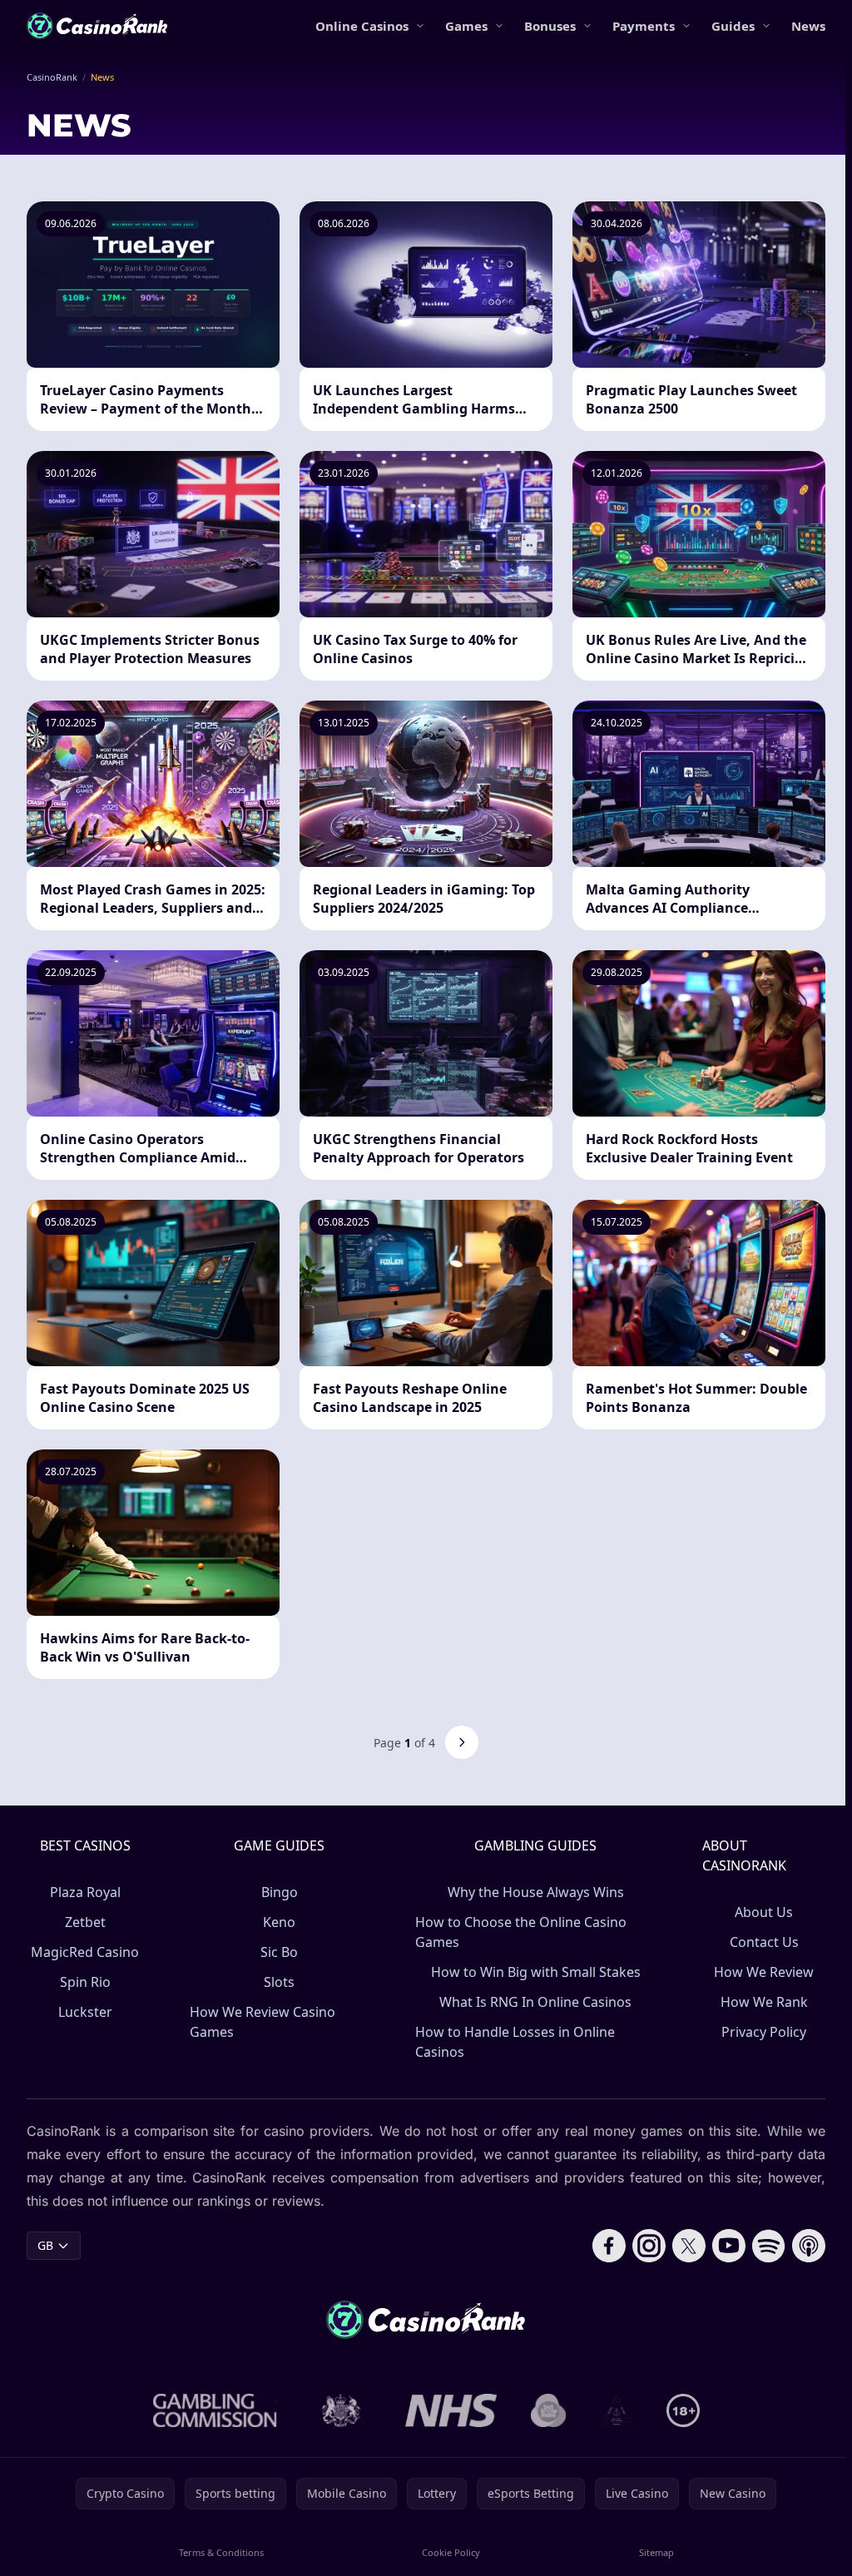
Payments (644, 26)
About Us (764, 1912)
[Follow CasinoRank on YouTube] (729, 2246)
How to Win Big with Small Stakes (536, 1972)
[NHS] (451, 2410)
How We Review (764, 1972)
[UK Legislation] (341, 2410)
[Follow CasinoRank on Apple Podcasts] (809, 2246)
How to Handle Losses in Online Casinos (515, 2042)
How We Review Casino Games (263, 2022)
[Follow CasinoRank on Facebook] (609, 2246)
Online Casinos (362, 26)
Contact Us (764, 1942)
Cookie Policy (451, 2552)
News (808, 26)
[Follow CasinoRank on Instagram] (649, 2246)
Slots (279, 1982)
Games (466, 26)
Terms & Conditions (221, 2552)
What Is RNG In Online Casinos (535, 2002)
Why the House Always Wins (536, 1892)
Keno (279, 1922)
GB (45, 2245)
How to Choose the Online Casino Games (521, 1932)
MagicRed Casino (85, 1952)
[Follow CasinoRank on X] (689, 2246)
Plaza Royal (85, 1892)
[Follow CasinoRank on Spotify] (769, 2246)
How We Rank (764, 2002)
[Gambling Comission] (215, 2410)
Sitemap (656, 2552)
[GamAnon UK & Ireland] (617, 2410)
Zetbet (85, 1922)
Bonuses (550, 26)
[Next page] (462, 1742)
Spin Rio (85, 1982)
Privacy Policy (764, 2032)
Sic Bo (279, 1952)
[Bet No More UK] (549, 2410)
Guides (733, 26)
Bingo (280, 1892)
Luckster (85, 2012)
